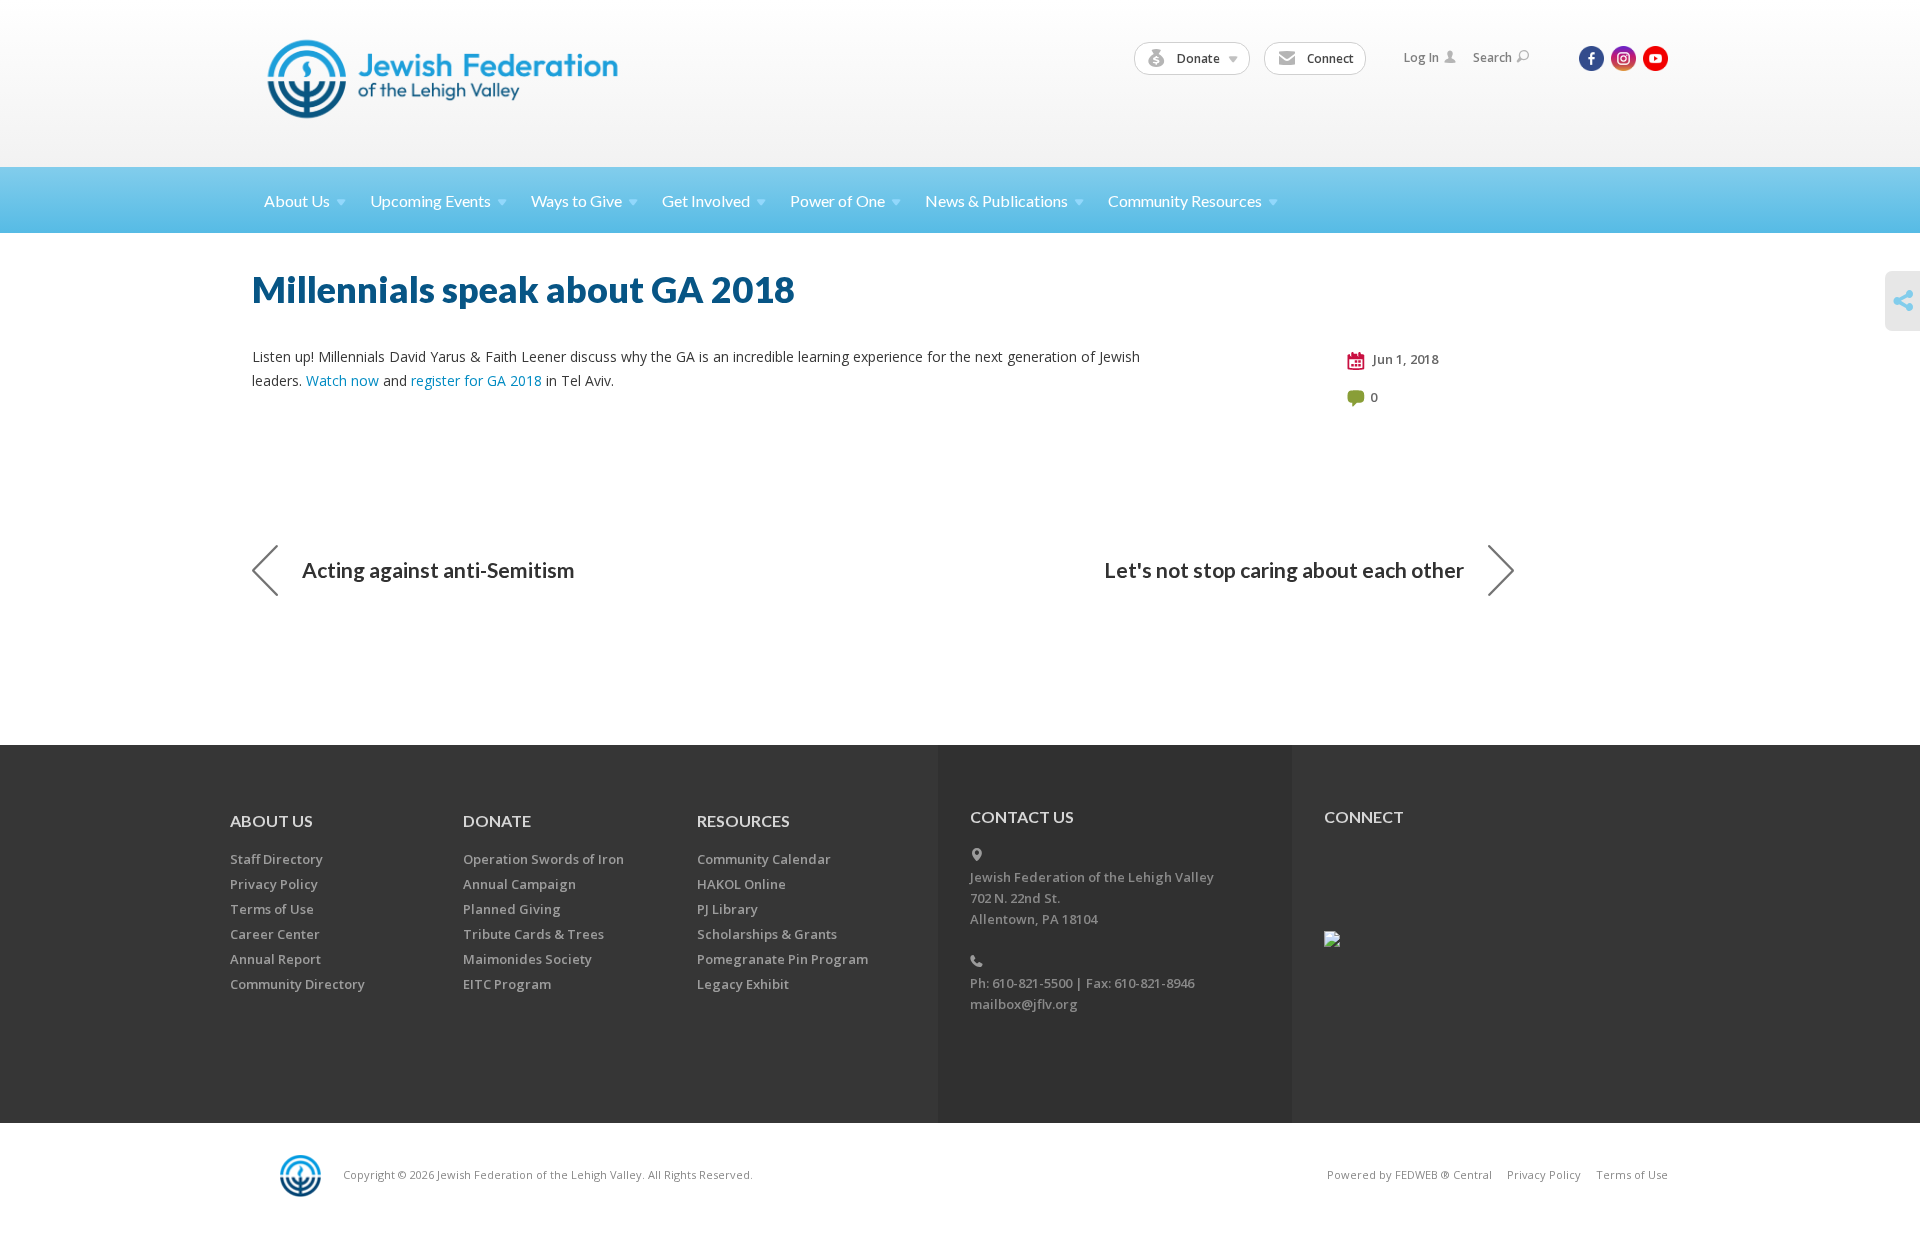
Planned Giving (512, 909)
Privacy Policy (274, 884)
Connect (1329, 58)
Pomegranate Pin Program (782, 959)
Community (1185, 200)
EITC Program (507, 984)
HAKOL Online (741, 884)
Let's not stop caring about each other (1284, 569)
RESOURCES (743, 820)
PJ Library (727, 909)
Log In (1421, 57)
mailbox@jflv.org (1024, 1004)
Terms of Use (272, 909)
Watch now (342, 380)
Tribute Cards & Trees (533, 934)
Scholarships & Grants (767, 934)
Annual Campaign (519, 884)
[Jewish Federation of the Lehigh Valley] (447, 82)
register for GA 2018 (476, 380)
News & (996, 200)
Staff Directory (276, 859)
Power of (837, 200)
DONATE (497, 820)
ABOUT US (271, 820)
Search (1492, 57)
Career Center (275, 934)
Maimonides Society (527, 959)
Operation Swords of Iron (543, 859)
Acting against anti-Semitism (438, 569)
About (297, 200)
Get (706, 200)
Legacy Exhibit (743, 984)
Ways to (576, 200)
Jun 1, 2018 (1404, 359)
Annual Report (275, 959)
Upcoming (430, 200)
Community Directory (297, 984)
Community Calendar (764, 859)
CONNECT (1364, 816)
